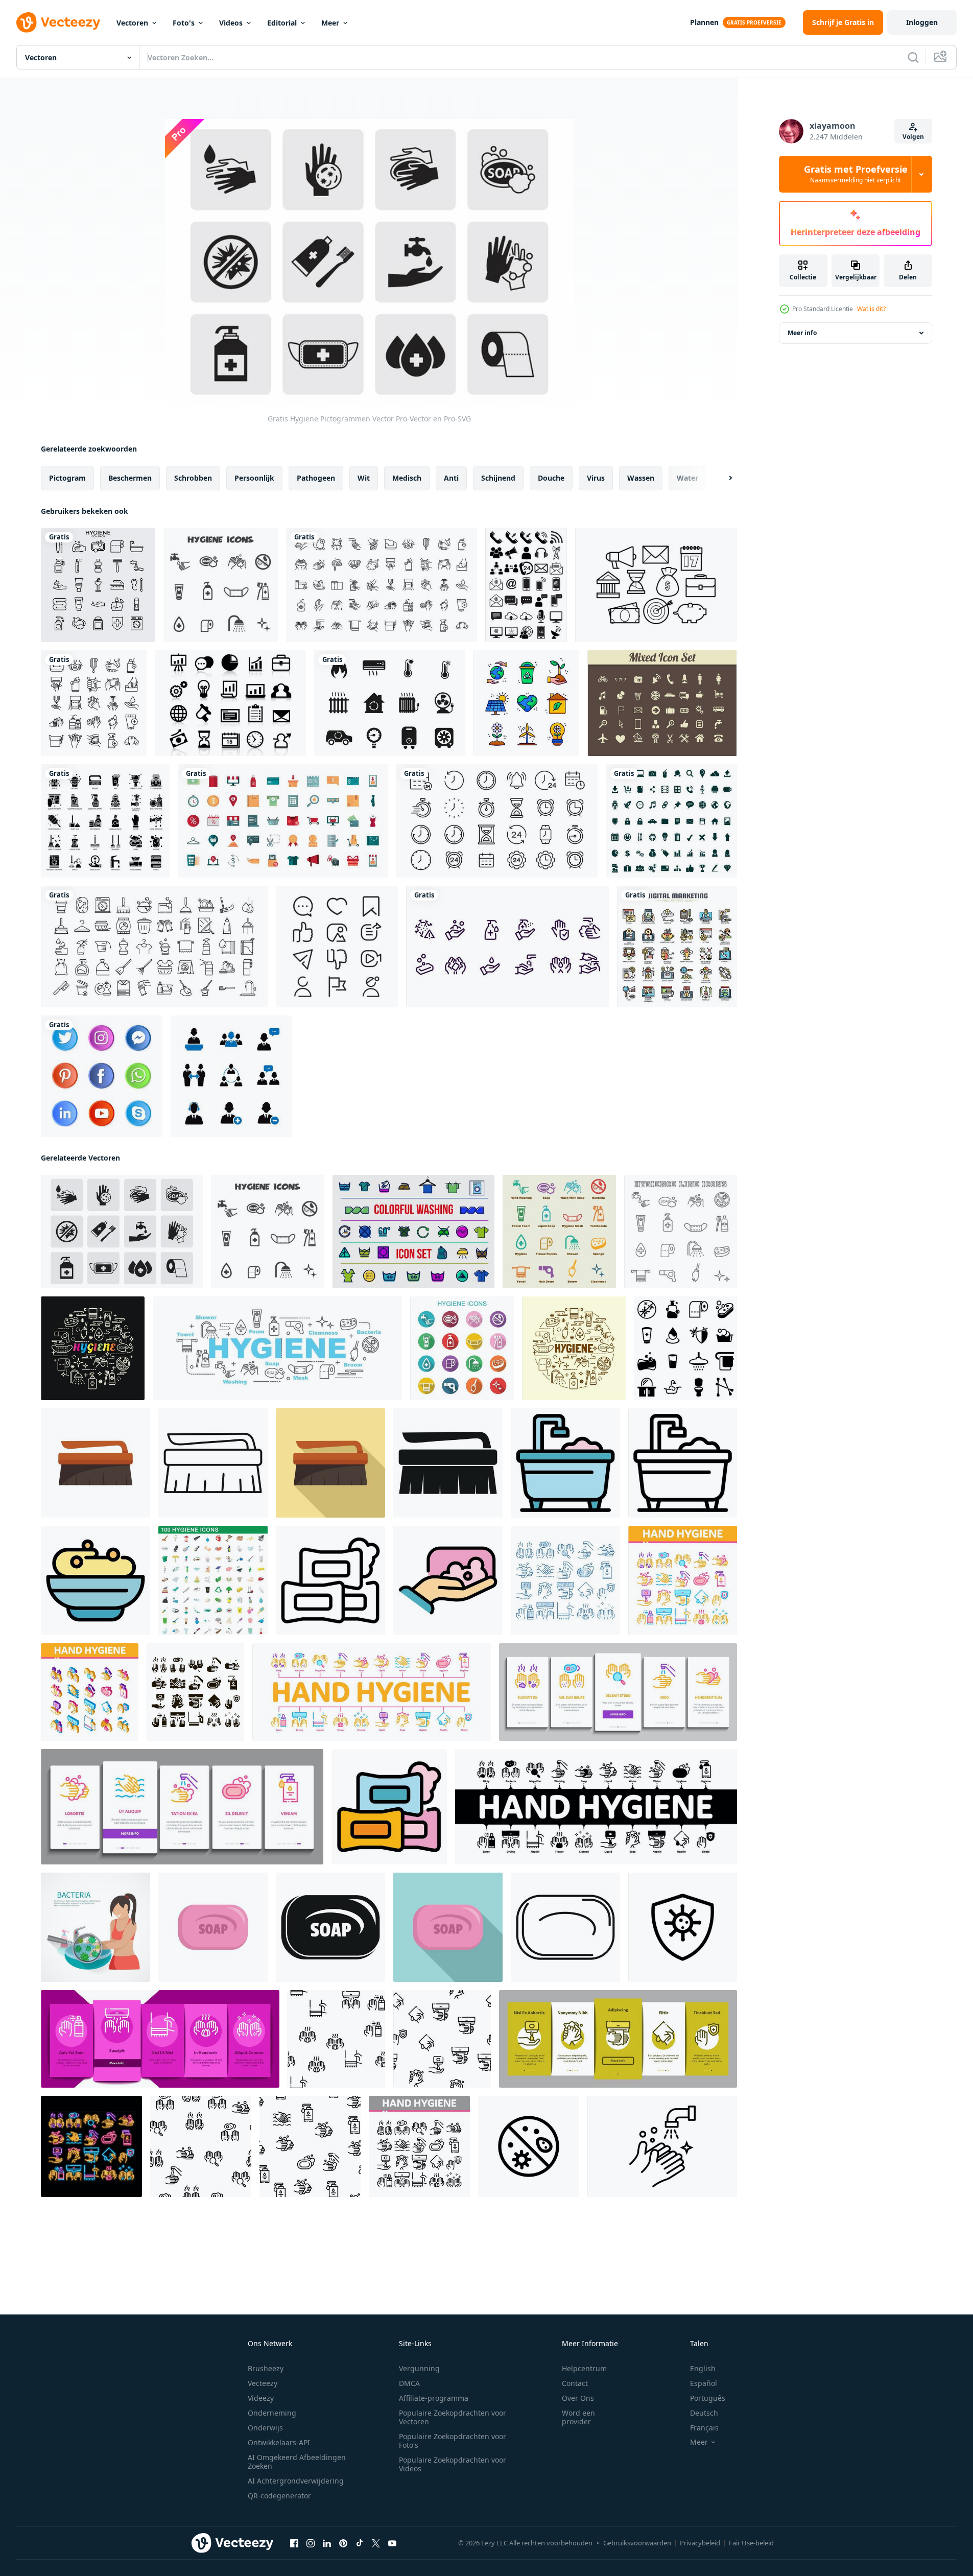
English (703, 2368)
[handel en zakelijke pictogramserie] (283, 821)
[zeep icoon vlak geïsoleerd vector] (213, 1927)
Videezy (261, 2398)
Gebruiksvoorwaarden (637, 2543)
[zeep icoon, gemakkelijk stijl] (330, 1927)
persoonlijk (254, 478)
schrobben (193, 478)
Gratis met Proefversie (856, 174)
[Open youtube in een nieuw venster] (392, 2543)
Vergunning (419, 2368)
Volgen (913, 137)
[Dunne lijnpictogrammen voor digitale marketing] (677, 947)
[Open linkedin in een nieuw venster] (327, 2543)
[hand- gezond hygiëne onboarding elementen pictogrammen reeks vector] (618, 1692)
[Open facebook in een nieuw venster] (294, 2543)
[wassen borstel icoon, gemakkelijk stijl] (448, 1463)
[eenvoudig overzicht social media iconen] (337, 947)
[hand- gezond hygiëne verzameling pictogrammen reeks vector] (683, 1580)
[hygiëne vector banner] (277, 1348)
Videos (231, 23)
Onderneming (272, 2413)
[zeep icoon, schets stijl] (330, 1580)
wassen (641, 478)
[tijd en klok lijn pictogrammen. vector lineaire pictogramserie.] (497, 821)
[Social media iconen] (102, 1076)
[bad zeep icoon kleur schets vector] (96, 1580)
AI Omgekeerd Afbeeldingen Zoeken (297, 2462)
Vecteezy (263, 2383)
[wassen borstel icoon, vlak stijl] (96, 1463)
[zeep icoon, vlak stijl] (448, 1927)
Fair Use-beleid (751, 2543)
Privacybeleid (700, 2543)
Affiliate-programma (434, 2398)
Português (708, 2398)
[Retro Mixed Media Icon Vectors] (662, 703)
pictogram (67, 478)
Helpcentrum (584, 2368)
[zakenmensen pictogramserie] (231, 1076)
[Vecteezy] (58, 22)
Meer (330, 23)
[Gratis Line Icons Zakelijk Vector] (656, 585)
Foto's (184, 23)
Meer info (802, 333)
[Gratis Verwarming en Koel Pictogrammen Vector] (390, 703)
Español (704, 2383)
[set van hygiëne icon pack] (98, 585)
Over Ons (578, 2398)
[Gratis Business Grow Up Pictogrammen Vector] (230, 703)
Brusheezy (266, 2368)
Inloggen (922, 22)
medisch (407, 478)
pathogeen (316, 478)
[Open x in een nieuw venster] (376, 2543)
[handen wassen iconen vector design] (507, 947)
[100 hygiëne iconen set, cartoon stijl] (213, 1580)
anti (451, 478)
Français (704, 2428)
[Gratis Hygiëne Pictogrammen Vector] (122, 1232)
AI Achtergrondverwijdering (296, 2481)
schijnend (498, 478)
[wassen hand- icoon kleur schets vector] (448, 1580)
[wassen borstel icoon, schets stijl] (213, 1463)
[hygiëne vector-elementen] (559, 1232)
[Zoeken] (913, 57)
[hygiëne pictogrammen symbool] (221, 585)
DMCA (409, 2383)
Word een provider (578, 2417)
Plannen (704, 22)
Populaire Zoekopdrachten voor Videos (453, 2464)
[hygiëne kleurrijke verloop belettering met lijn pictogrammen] (93, 1348)
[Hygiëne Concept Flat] (96, 1927)
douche (551, 478)
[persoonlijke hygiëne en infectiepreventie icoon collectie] (382, 585)
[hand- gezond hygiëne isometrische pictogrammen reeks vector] (90, 1692)
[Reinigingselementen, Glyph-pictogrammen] (105, 821)
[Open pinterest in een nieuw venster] (343, 2543)
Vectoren (132, 23)
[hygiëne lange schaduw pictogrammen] (462, 1348)
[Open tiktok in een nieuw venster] (360, 2543)
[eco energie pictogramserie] (526, 703)
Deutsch (704, 2413)
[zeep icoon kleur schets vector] (389, 1807)
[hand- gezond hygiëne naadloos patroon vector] (336, 2039)
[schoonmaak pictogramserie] (155, 947)
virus (596, 478)
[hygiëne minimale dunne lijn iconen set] (574, 1348)
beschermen (130, 478)
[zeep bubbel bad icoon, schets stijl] (683, 1463)
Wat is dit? (871, 309)
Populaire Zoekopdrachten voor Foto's (453, 2441)
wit (364, 478)
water (687, 478)
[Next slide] (722, 478)
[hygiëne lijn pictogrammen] (681, 1232)
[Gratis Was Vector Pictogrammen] (413, 1232)
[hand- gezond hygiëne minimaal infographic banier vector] (372, 1692)
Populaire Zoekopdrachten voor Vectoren (453, 2417)
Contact (575, 2383)
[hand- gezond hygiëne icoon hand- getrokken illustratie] (565, 1580)
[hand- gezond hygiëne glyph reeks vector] (195, 1692)
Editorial (282, 23)
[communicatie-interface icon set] (526, 585)
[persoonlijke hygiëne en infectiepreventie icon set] (94, 703)
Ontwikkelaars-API (279, 2442)
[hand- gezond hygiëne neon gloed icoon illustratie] (91, 2146)
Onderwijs (265, 2428)
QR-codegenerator (279, 2496)
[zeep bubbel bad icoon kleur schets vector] (565, 1463)
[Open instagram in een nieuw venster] (311, 2543)
